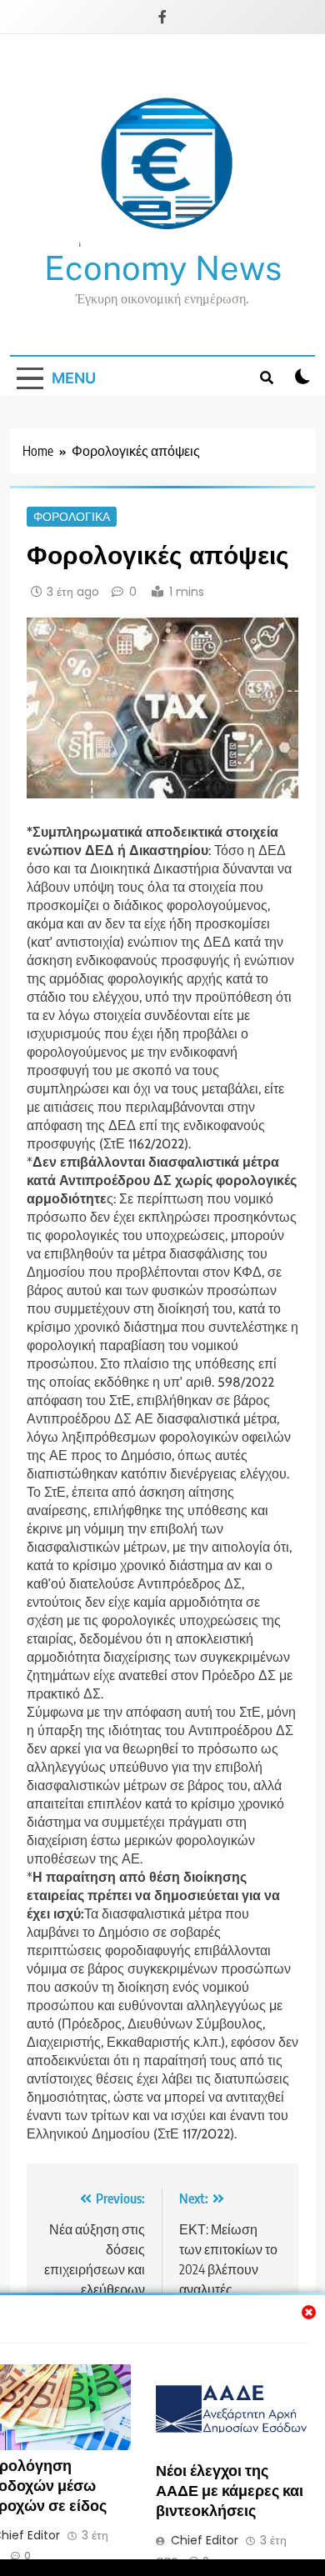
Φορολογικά (72, 517)
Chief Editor (205, 2540)
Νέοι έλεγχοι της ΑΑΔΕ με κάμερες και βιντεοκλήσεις (230, 2490)
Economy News (163, 268)
